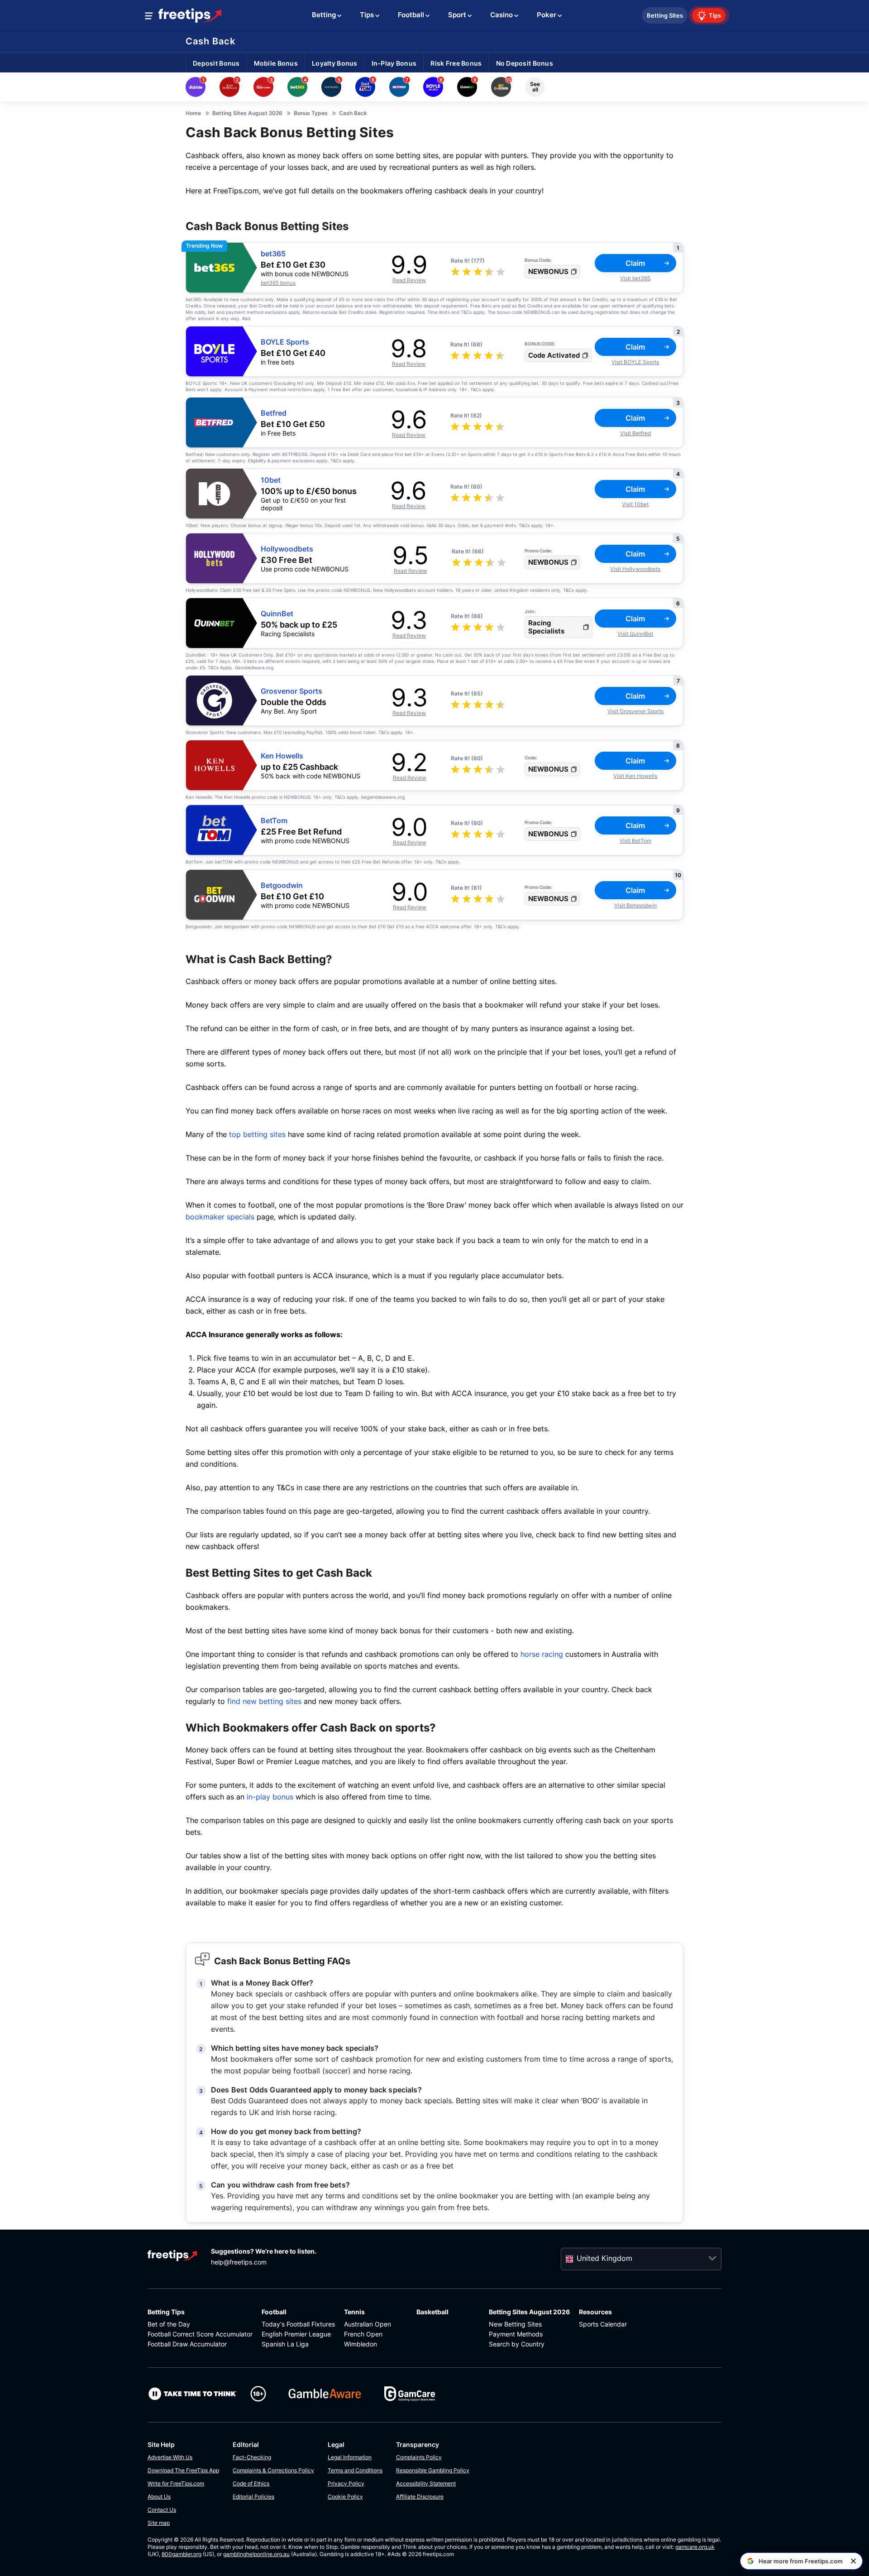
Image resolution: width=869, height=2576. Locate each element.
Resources (595, 2312)
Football (274, 2312)
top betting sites (257, 1134)
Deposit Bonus (216, 63)
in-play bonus (270, 1797)
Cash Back (210, 41)
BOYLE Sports (285, 342)
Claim (635, 263)
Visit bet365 (635, 278)
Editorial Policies (253, 2497)
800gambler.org (181, 2554)
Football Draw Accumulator (187, 2344)
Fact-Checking (252, 2457)
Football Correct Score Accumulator (200, 2334)
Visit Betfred (635, 433)
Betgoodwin (282, 885)
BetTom (274, 821)
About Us (159, 2497)
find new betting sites (264, 1701)
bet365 (273, 254)
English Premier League (296, 2334)
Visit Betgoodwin (635, 905)
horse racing (542, 1654)
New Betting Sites (515, 2324)
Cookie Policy (345, 2497)
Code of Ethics (251, 2483)
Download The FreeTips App (183, 2470)
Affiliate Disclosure (420, 2497)
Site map (159, 2523)
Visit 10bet (635, 504)
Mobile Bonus (276, 63)
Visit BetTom (635, 841)
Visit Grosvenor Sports (635, 711)
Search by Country (517, 2344)
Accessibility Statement (426, 2483)
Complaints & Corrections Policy (273, 2470)
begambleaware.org (383, 797)
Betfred (274, 413)
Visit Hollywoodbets (635, 569)
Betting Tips (166, 2312)
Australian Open (368, 2324)
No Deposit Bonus (525, 63)
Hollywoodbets (287, 549)
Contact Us (162, 2510)
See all (535, 87)
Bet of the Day (169, 2324)
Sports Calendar (603, 2324)
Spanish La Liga (285, 2344)
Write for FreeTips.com (176, 2483)
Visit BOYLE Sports (635, 362)
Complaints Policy (419, 2457)
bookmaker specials (220, 1217)
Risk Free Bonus (456, 63)
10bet (271, 480)
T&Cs (466, 312)
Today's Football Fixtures (298, 2324)
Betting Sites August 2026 (529, 2312)
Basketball (432, 2312)
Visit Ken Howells (635, 776)
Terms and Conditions (355, 2470)
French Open (363, 2334)
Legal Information (350, 2457)
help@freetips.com (239, 2262)
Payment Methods (516, 2334)
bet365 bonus (278, 283)
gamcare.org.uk (695, 2547)
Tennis (354, 2312)
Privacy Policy (346, 2483)
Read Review (409, 280)
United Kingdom (604, 2258)
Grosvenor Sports (291, 691)
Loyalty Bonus (335, 63)
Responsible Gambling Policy (433, 2470)
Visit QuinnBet (635, 634)
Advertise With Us (170, 2457)
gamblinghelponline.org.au (256, 2554)
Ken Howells (282, 756)
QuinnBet (277, 614)
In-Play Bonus (394, 63)
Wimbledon (360, 2344)
